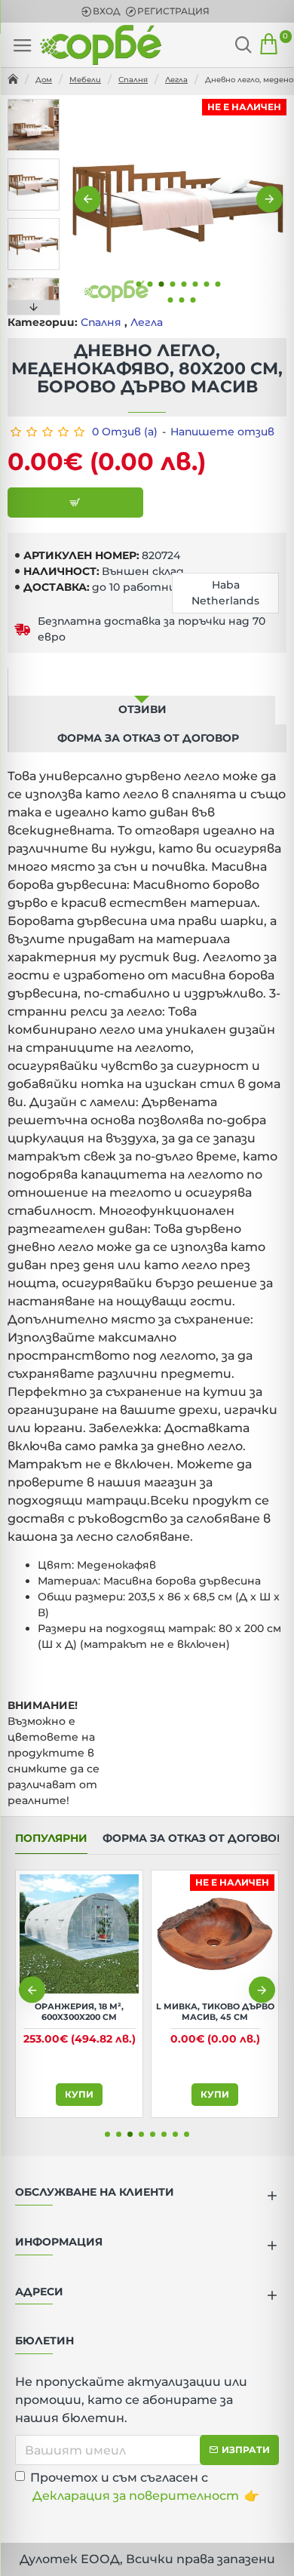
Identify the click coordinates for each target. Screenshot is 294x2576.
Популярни (51, 1838)
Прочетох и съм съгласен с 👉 (145, 2487)
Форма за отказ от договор (148, 738)
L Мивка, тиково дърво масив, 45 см (215, 2012)
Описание (142, 681)
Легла (176, 80)
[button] (88, 200)
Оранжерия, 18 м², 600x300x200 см (79, 2012)
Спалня (133, 80)
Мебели (85, 80)
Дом (44, 80)
